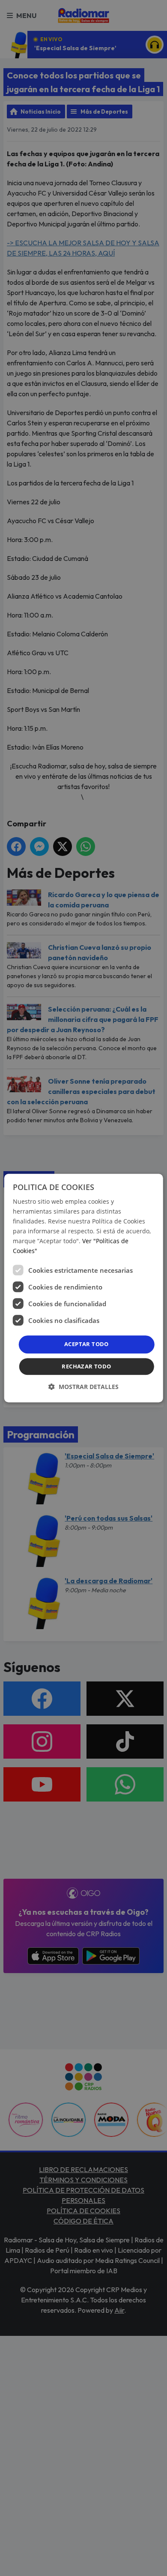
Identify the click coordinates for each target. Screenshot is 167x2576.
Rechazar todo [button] (86, 1366)
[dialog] (84, 1288)
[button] (83, 1387)
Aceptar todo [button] (86, 1344)
